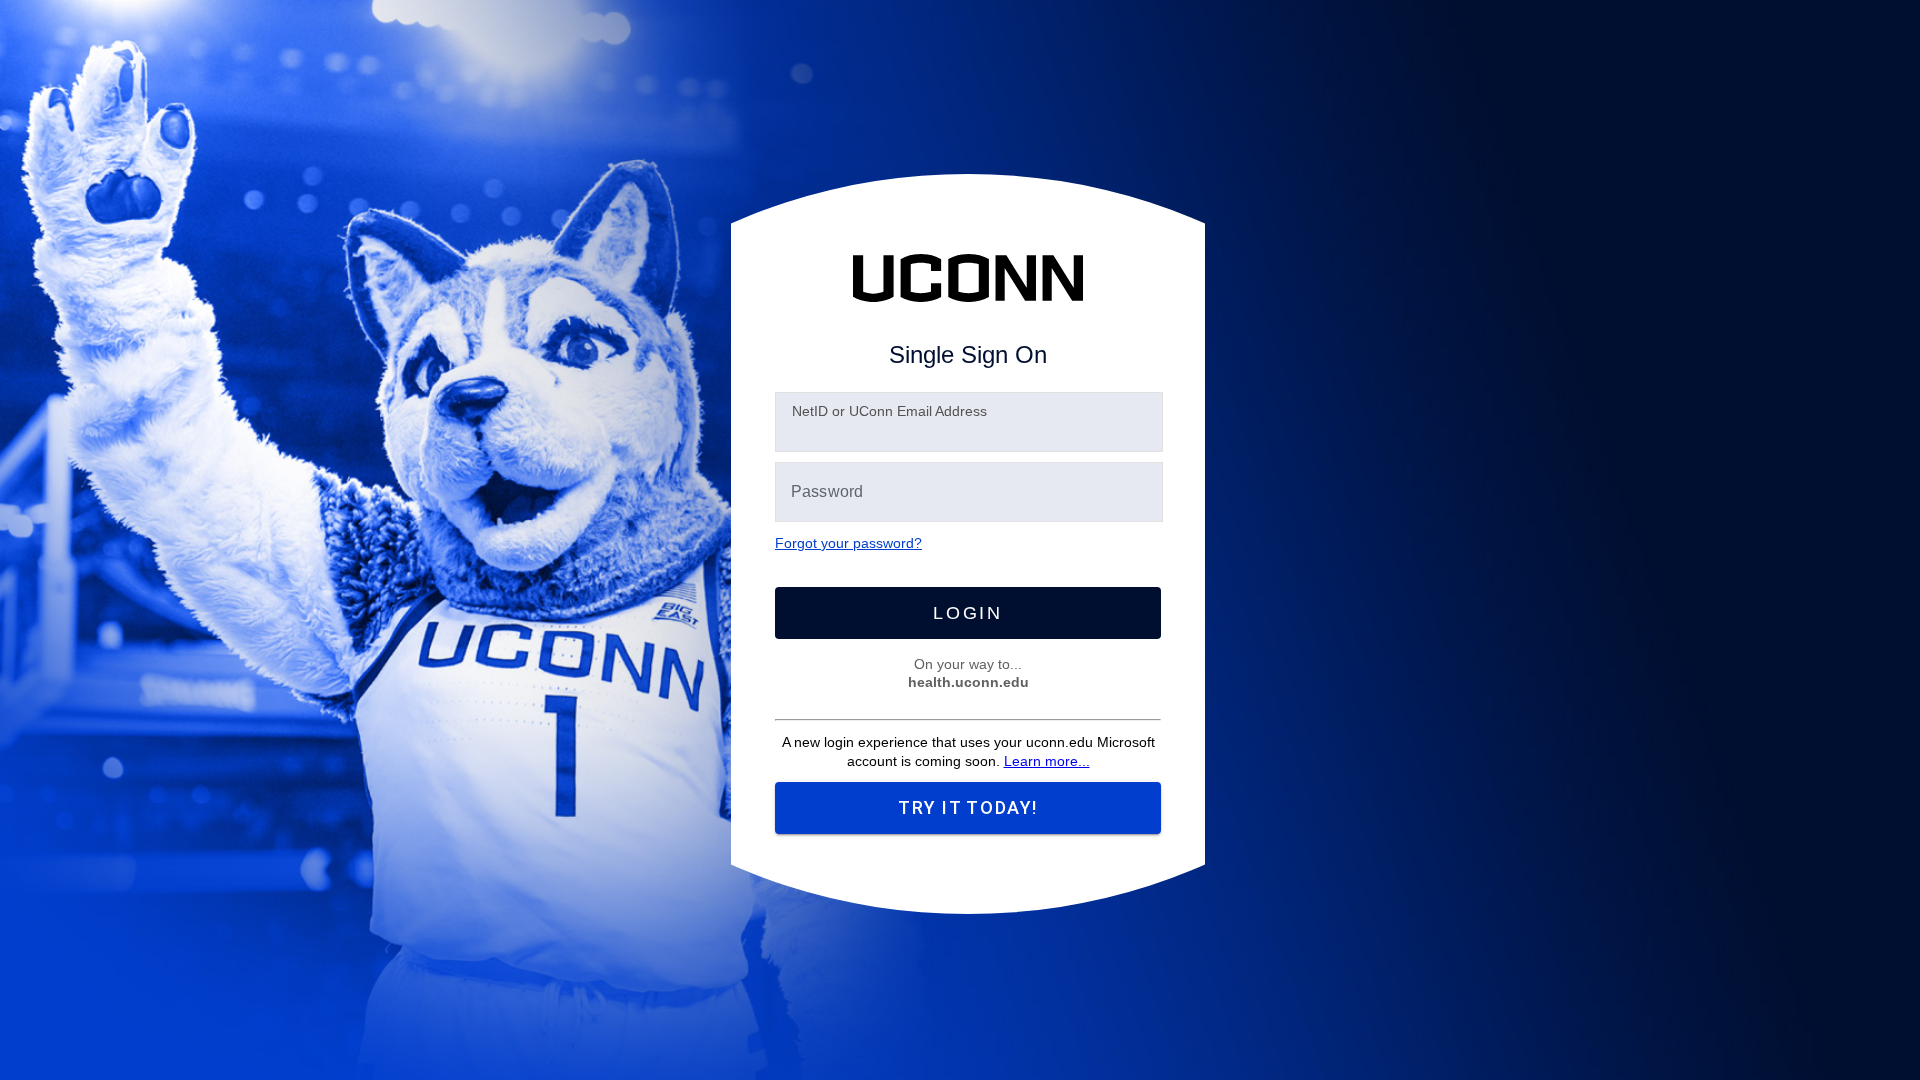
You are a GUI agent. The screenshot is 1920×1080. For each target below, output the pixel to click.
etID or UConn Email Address (889, 411)
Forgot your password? (848, 543)
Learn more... (1047, 761)
